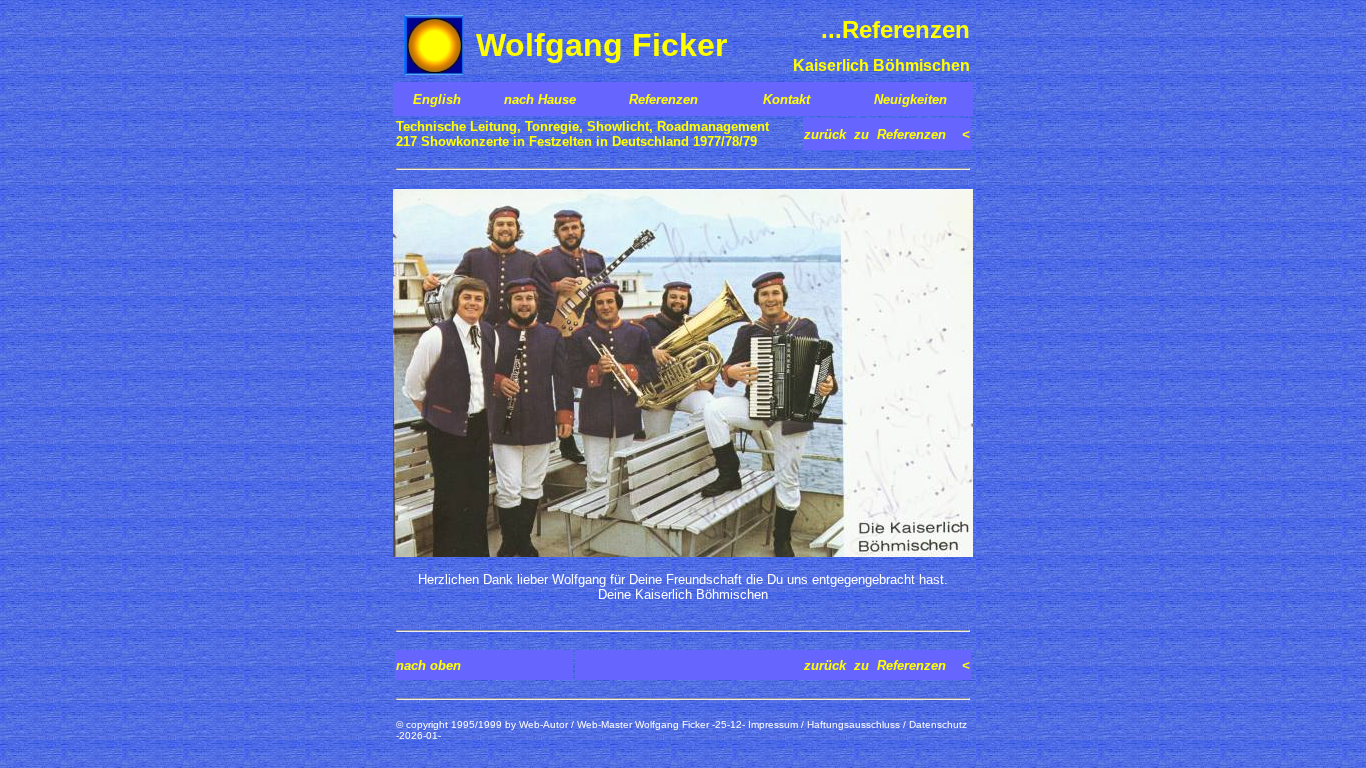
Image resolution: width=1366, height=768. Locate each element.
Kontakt (786, 99)
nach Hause (540, 99)
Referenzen (663, 99)
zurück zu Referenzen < (887, 134)
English (437, 99)
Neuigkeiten (910, 99)
